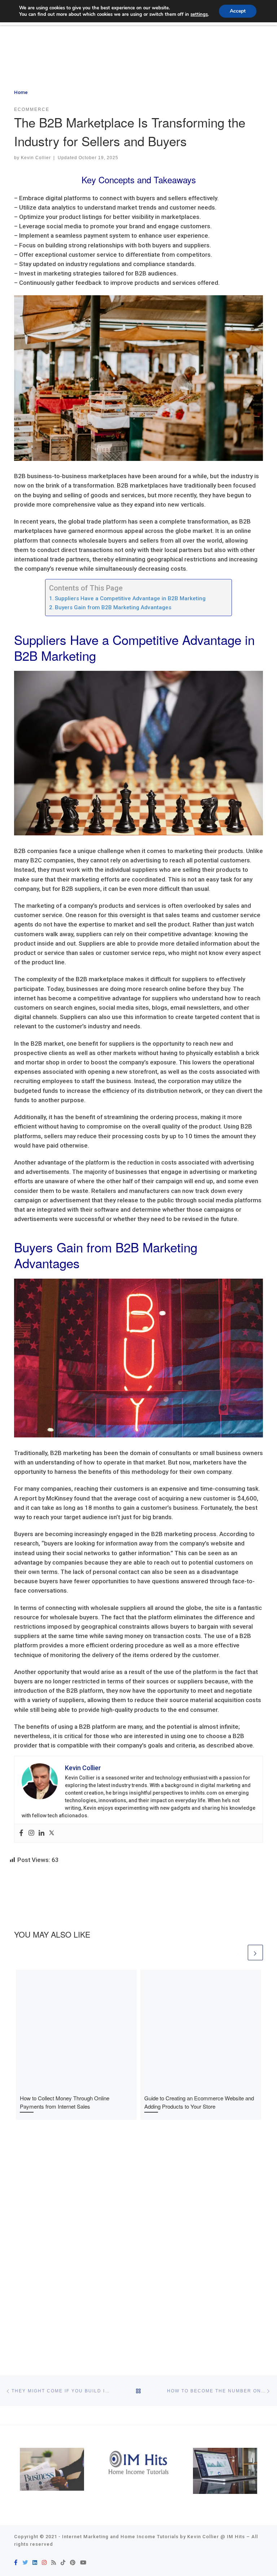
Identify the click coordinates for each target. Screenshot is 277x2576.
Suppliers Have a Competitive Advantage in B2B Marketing (130, 598)
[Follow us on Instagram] (44, 2563)
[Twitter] (52, 1833)
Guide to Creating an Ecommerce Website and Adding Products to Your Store (199, 2102)
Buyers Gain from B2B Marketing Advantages (113, 607)
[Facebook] (21, 1833)
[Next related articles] (255, 1952)
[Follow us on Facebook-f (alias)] (16, 2563)
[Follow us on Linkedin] (35, 2563)
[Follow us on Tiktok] (63, 2563)
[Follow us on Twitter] (25, 2563)
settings (199, 14)
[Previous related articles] (239, 1952)
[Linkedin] (41, 1833)
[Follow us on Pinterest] (73, 2563)
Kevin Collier (36, 158)
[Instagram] (31, 1833)
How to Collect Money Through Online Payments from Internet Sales (65, 2102)
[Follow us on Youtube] (83, 2563)
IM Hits (236, 2537)
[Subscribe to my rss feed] (54, 2563)
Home (21, 92)
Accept (238, 11)
